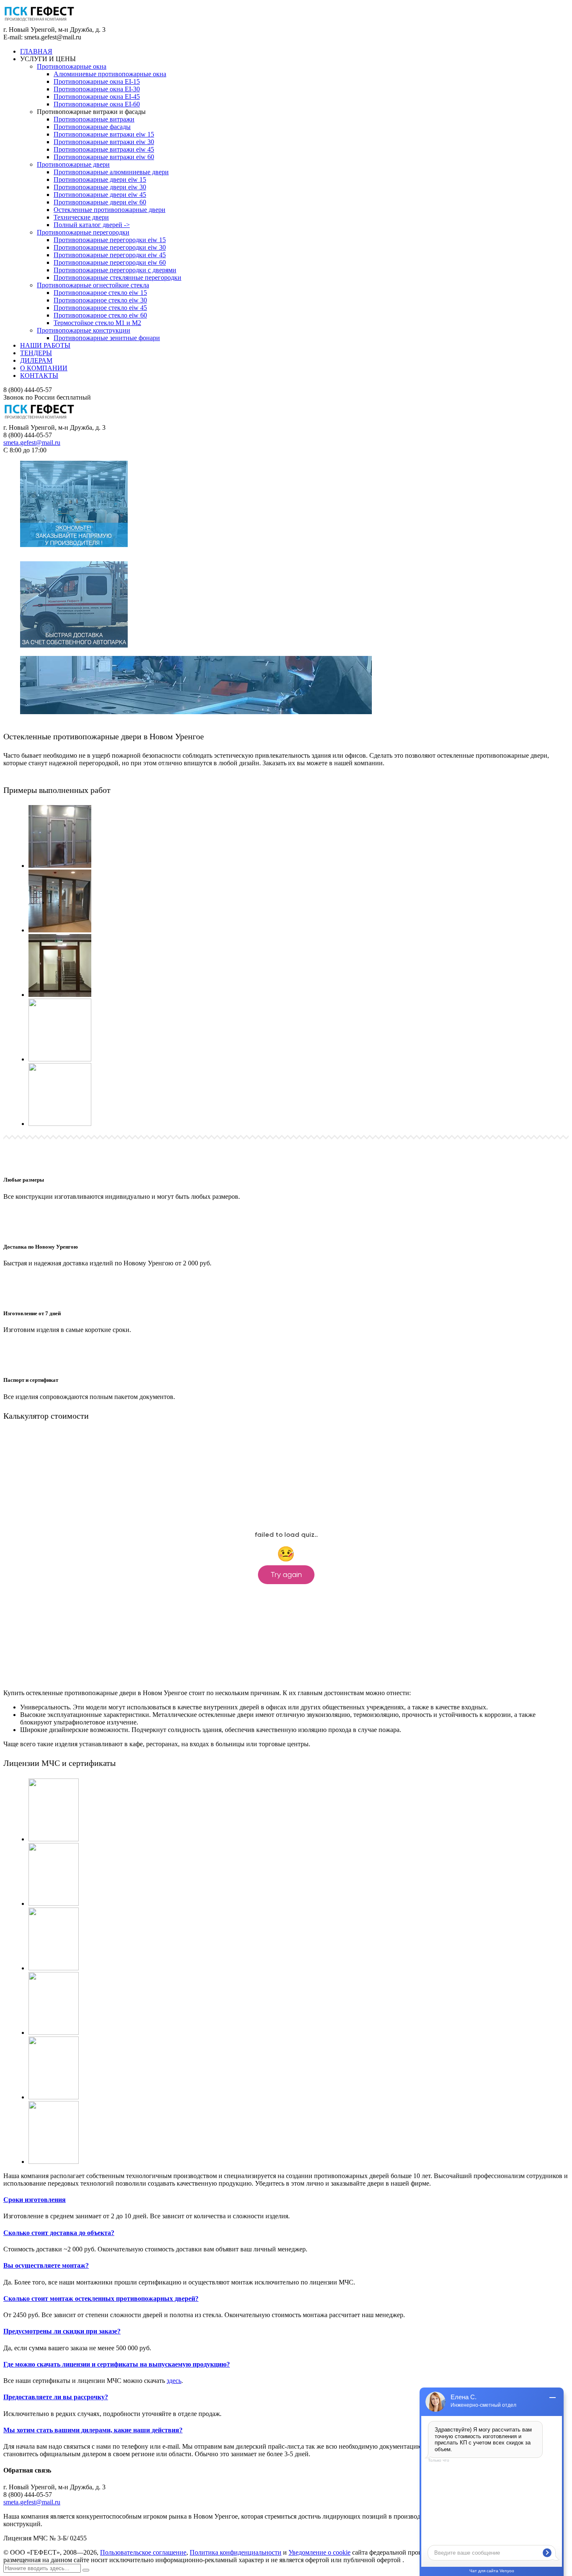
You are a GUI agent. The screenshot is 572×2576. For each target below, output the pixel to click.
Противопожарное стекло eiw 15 (100, 293)
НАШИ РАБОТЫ (45, 345)
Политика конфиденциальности (236, 2552)
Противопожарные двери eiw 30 (100, 187)
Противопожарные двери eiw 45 (100, 195)
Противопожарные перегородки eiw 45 (110, 255)
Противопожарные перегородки (83, 232)
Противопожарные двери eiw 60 (100, 202)
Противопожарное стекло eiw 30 (100, 300)
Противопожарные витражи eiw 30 (104, 142)
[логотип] (39, 22)
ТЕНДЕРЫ (36, 353)
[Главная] (39, 420)
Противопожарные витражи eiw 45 (104, 149)
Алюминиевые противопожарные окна (110, 74)
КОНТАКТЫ (39, 376)
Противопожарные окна (72, 66)
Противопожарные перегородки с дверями (115, 270)
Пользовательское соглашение (143, 2552)
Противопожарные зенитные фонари (107, 338)
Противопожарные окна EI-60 (97, 104)
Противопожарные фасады (92, 127)
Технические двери (81, 217)
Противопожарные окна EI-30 (97, 89)
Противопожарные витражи (94, 119)
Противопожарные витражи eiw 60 (104, 157)
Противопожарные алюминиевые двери (111, 172)
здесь (174, 2381)
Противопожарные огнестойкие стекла (93, 285)
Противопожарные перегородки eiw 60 (110, 262)
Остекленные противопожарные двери (110, 210)
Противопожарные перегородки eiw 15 (110, 240)
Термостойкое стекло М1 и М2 (97, 323)
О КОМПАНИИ (44, 368)
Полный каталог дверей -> (92, 225)
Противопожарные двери (73, 164)
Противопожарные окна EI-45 (97, 97)
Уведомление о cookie (319, 2552)
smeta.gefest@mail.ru (32, 443)
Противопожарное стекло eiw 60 (100, 315)
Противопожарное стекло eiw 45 (100, 308)
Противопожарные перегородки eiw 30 (110, 247)
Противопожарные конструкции (84, 330)
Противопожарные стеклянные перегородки (117, 277)
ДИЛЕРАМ (36, 360)
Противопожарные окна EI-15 (97, 81)
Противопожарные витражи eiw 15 (104, 134)
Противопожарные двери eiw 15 (100, 179)
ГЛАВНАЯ (36, 51)
